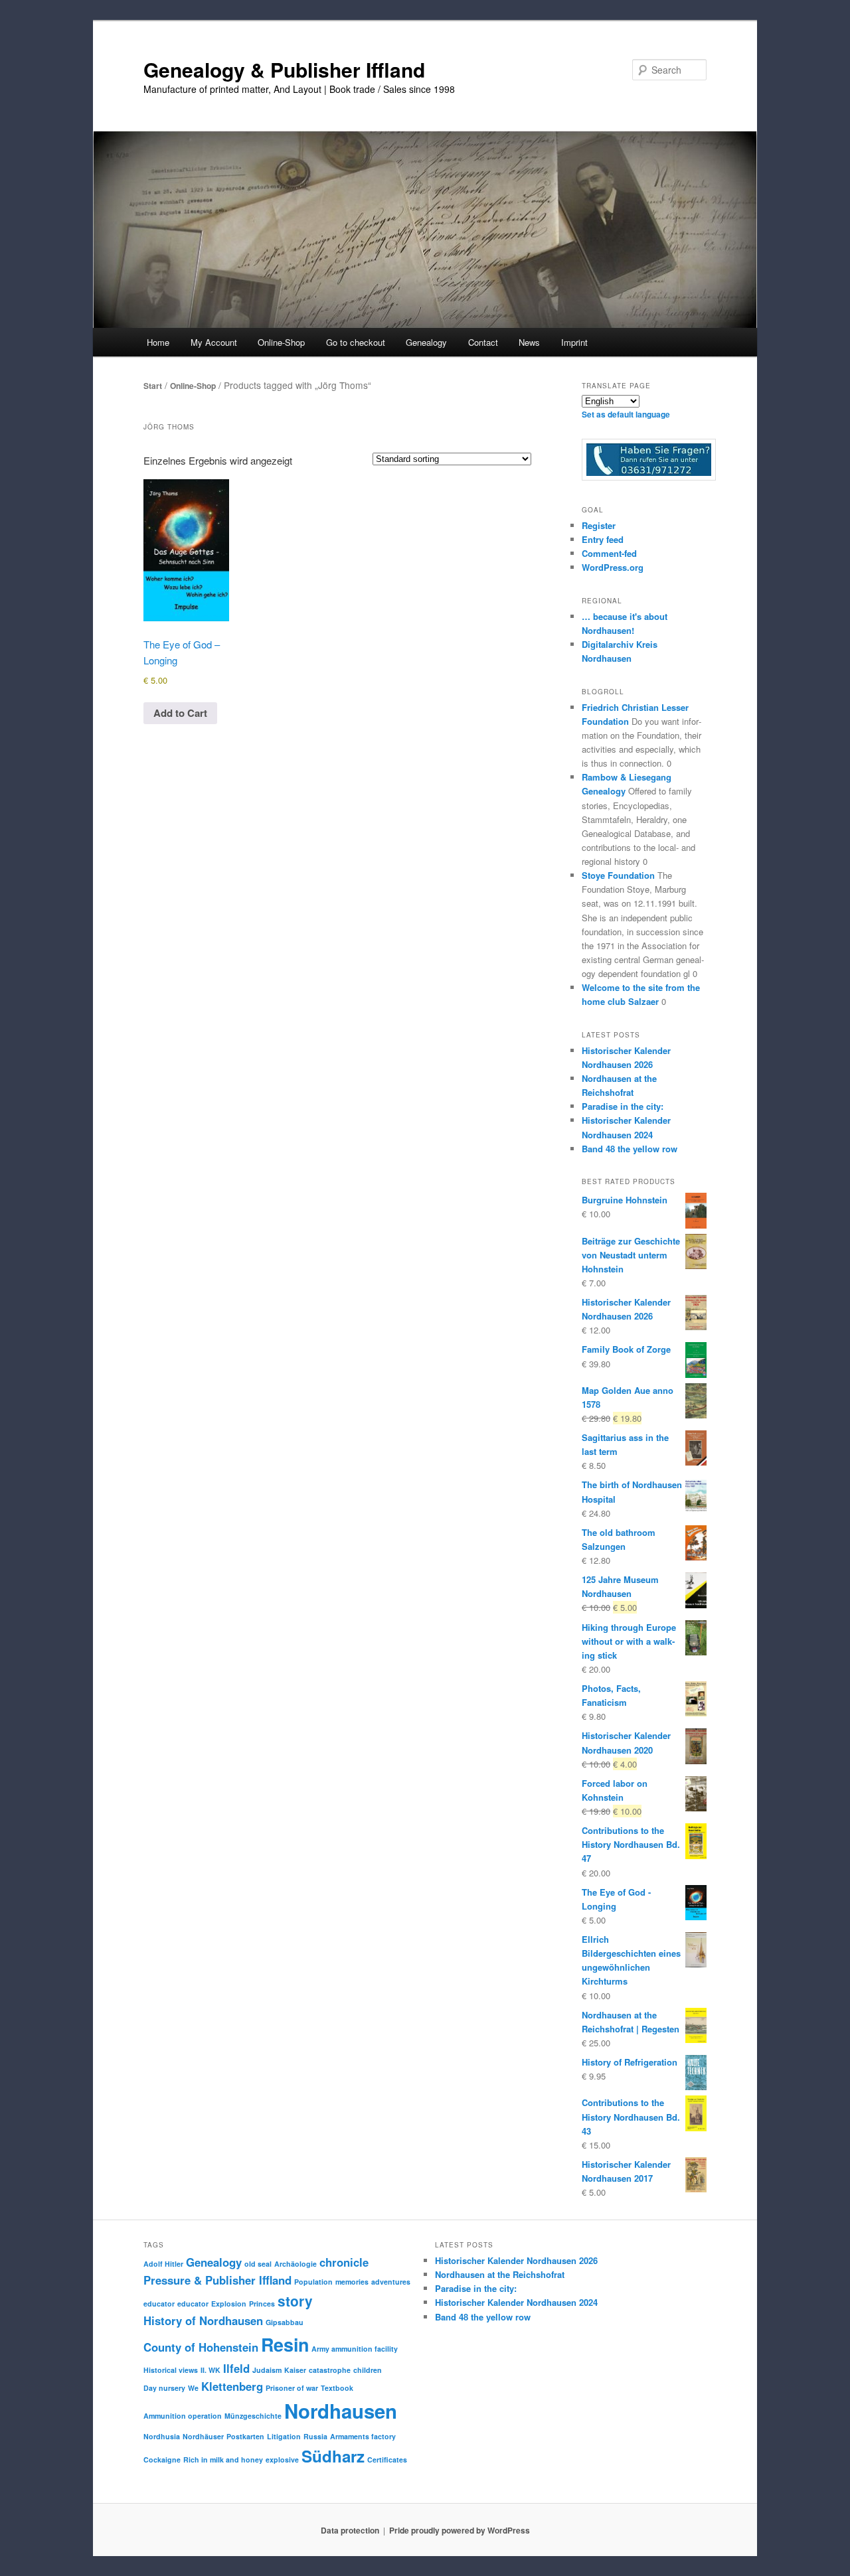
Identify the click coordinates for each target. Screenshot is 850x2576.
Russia (315, 2436)
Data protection (350, 2530)
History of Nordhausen (203, 2320)
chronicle (344, 2262)
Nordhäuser (203, 2436)
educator (159, 2304)
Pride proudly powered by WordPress (460, 2530)
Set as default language (626, 414)
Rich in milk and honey (223, 2460)
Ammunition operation (183, 2416)
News (529, 342)
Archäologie (296, 2264)
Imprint (574, 342)
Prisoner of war (292, 2388)
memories (352, 2282)
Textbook (337, 2388)
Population (313, 2282)
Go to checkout (356, 342)
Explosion (229, 2304)
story (295, 2301)
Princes (262, 2304)
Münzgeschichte (253, 2416)
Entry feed (603, 539)
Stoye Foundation (618, 875)
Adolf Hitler (163, 2264)
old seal (258, 2264)
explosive (282, 2460)
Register (599, 525)
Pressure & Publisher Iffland (217, 2280)
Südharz (333, 2456)
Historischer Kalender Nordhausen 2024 (516, 2302)
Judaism (267, 2370)
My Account (214, 342)
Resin (285, 2344)
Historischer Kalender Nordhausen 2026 (516, 2260)
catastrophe (330, 2370)
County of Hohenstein (201, 2347)
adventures (391, 2282)
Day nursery (164, 2388)
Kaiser (295, 2370)
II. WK (211, 2370)
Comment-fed (609, 553)
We (193, 2388)
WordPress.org (613, 567)
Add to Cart (180, 713)
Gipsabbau (285, 2322)
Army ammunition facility (355, 2349)
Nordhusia (162, 2436)
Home (158, 342)
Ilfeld (236, 2368)
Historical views (171, 2370)
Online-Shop (193, 386)
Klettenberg (232, 2386)
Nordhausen (341, 2411)
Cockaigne (162, 2460)
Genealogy (214, 2262)
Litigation (284, 2436)
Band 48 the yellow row (630, 1149)
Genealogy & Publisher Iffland (284, 69)
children (368, 2370)
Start (153, 386)
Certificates (387, 2460)
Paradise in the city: (623, 1106)
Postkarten (245, 2436)
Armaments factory (363, 2436)
